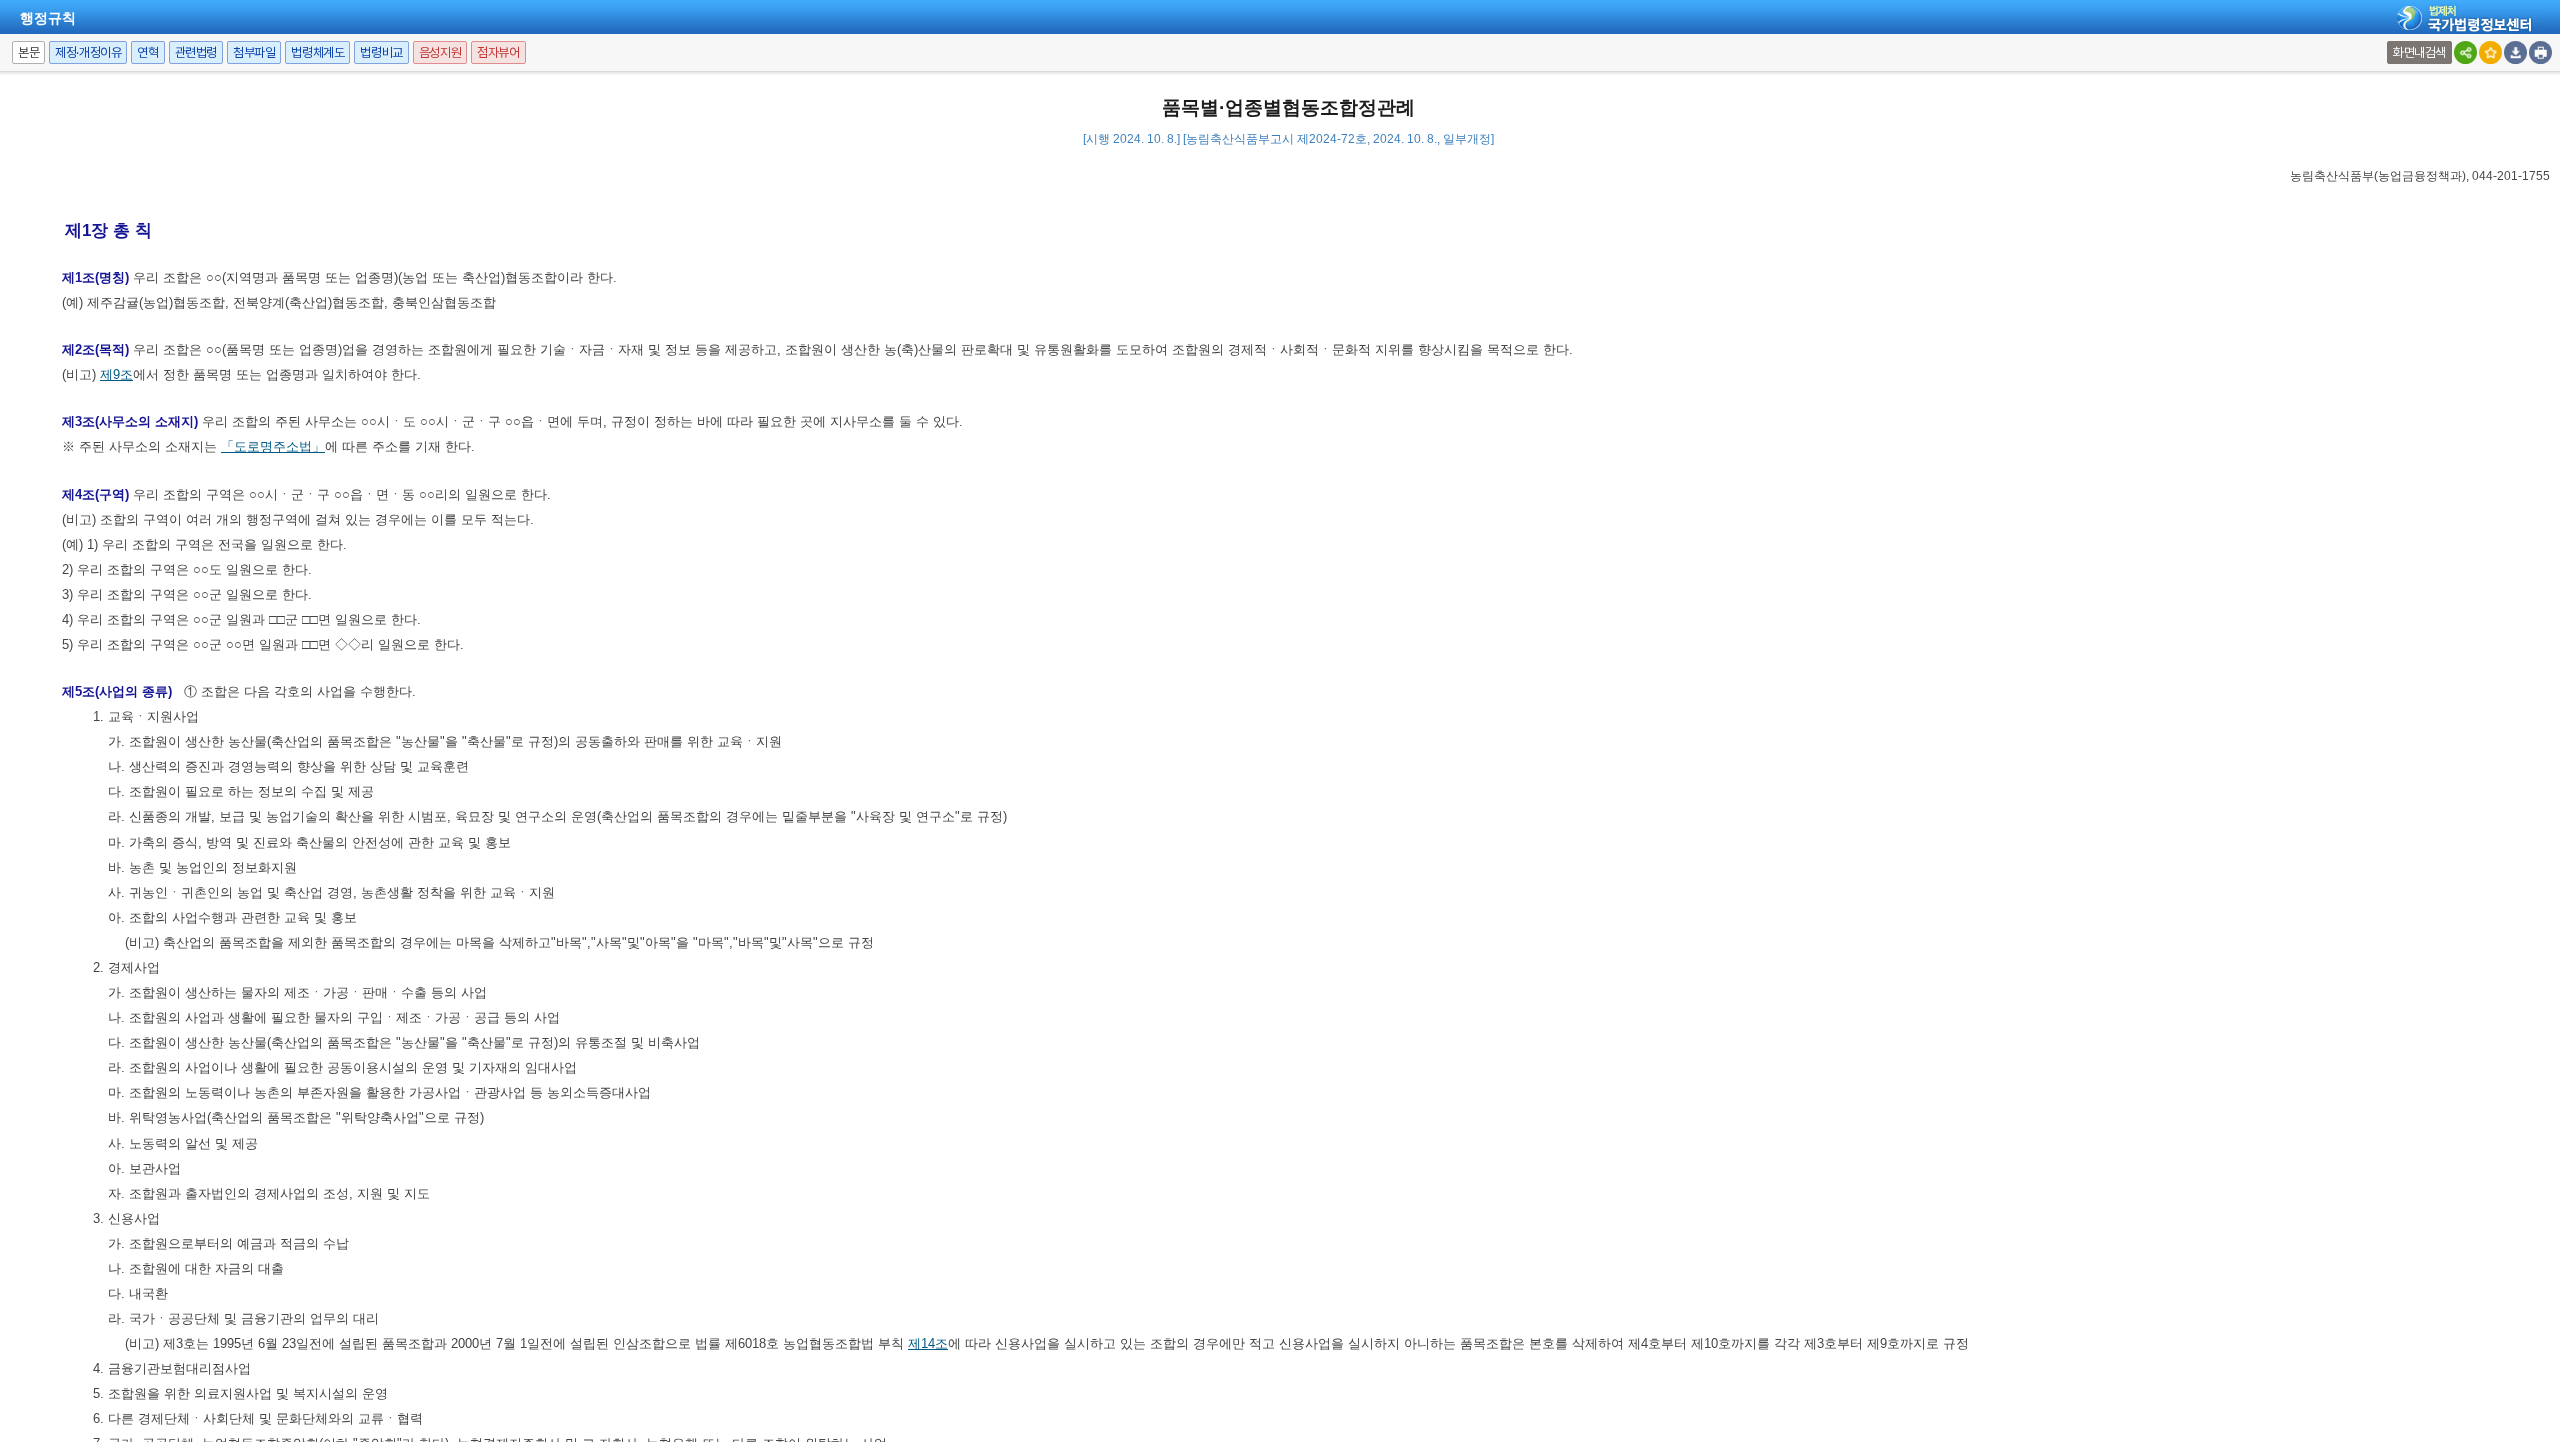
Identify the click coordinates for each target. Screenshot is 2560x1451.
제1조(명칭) (95, 277)
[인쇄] (2540, 52)
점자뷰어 (498, 52)
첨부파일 (254, 52)
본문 (28, 52)
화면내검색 (2419, 52)
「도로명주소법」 (273, 446)
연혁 (147, 52)
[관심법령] (2490, 52)
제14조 (928, 1343)
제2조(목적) (95, 349)
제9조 (116, 374)
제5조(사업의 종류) (117, 691)
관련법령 (196, 52)
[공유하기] (2465, 52)
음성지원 (440, 52)
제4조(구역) (95, 494)
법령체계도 (317, 52)
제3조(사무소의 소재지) (130, 421)
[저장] (2515, 52)
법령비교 (381, 52)
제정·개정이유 (88, 52)
